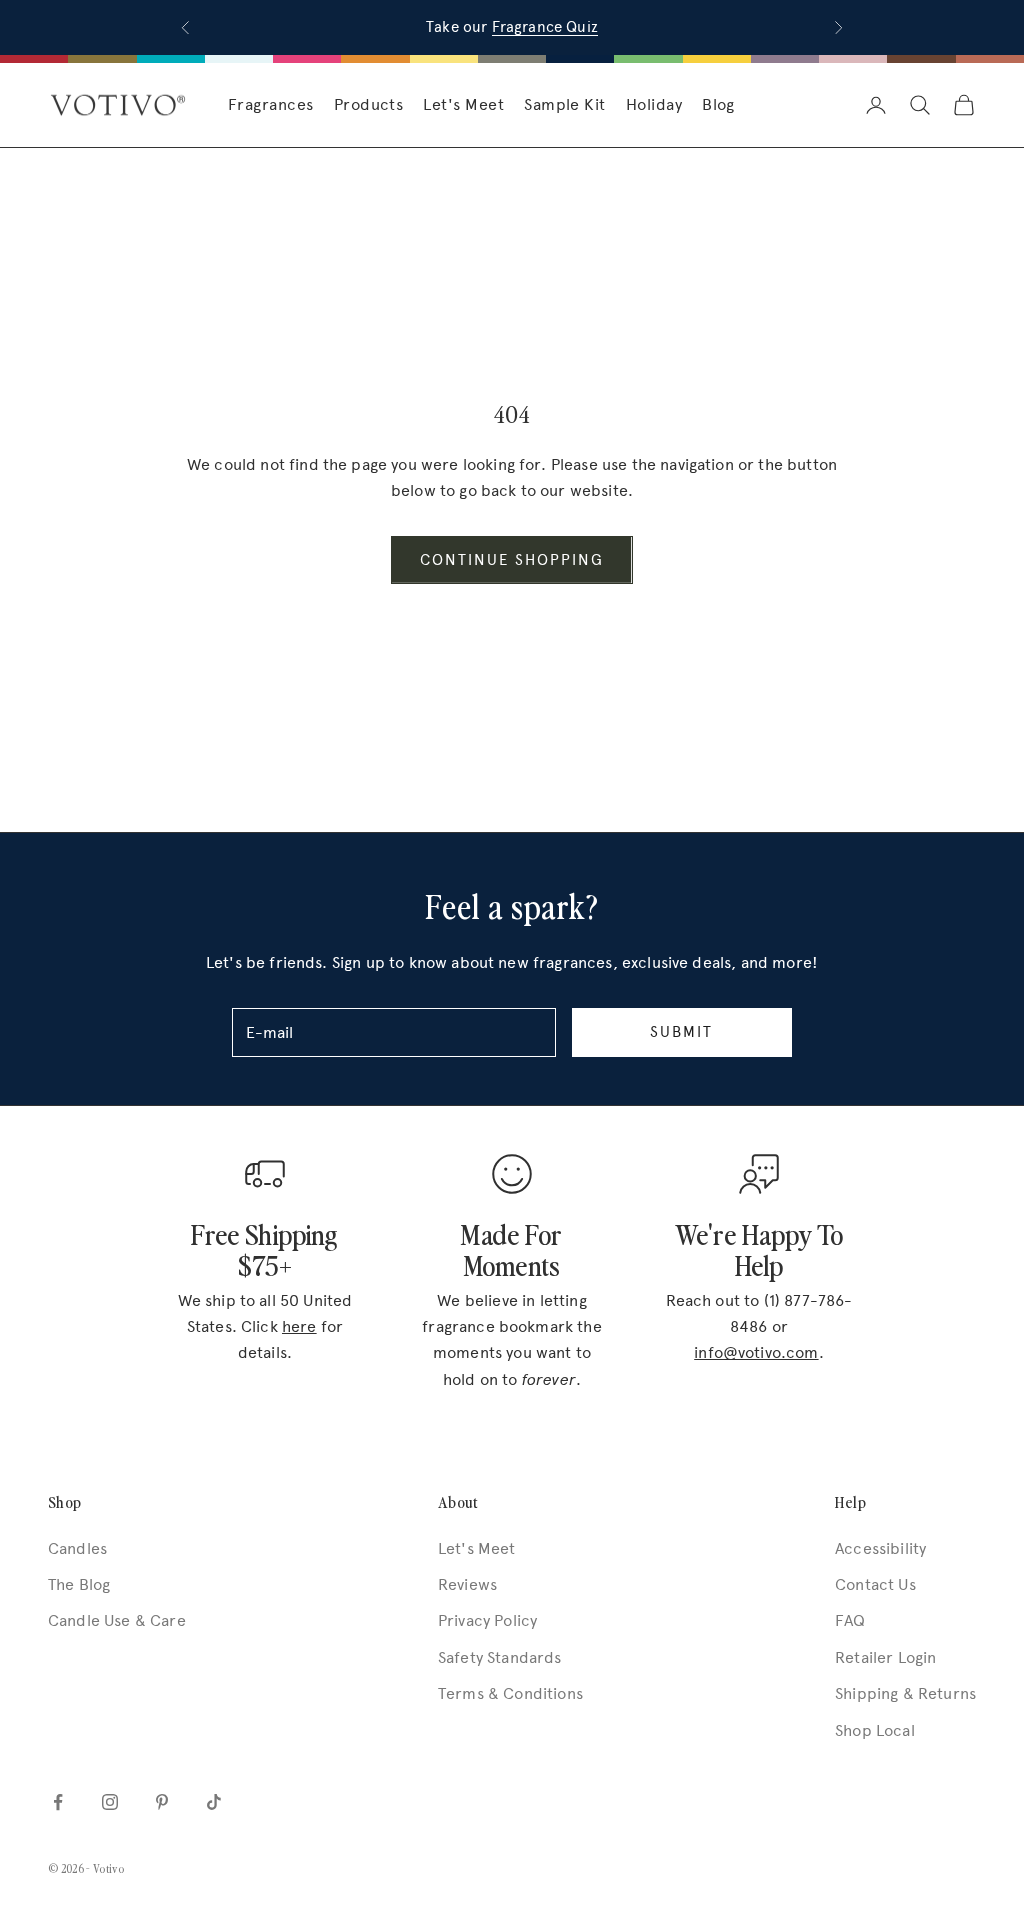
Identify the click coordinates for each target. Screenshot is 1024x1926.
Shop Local (875, 1730)
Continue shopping (511, 560)
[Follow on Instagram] (110, 1802)
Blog (718, 104)
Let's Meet (463, 104)
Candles (77, 1548)
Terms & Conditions (510, 1693)
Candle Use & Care (117, 1620)
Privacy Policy (487, 1620)
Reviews (467, 1584)
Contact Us (875, 1584)
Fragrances (271, 104)
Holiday (654, 104)
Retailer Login (885, 1657)
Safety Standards (500, 1657)
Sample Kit (565, 104)
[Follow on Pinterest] (162, 1802)
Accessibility (880, 1548)
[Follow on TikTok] (214, 1802)
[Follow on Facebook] (58, 1802)
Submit (681, 1032)
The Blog (79, 1584)
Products (369, 104)
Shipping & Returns (905, 1693)
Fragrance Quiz (545, 27)
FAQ (850, 1620)
